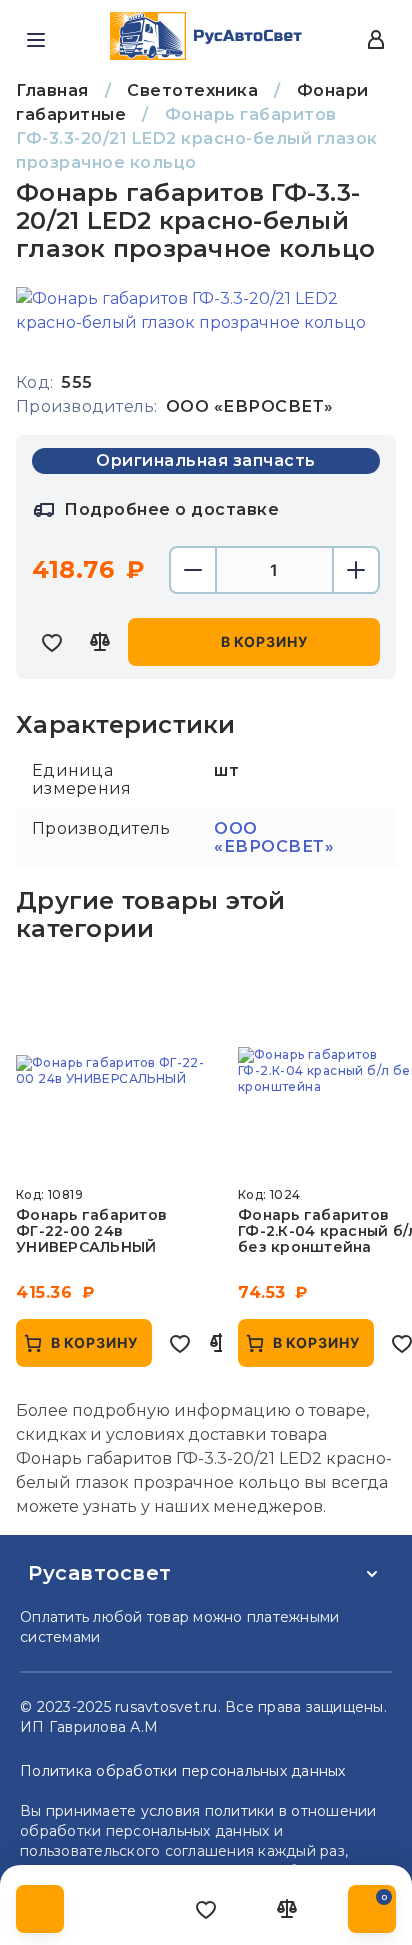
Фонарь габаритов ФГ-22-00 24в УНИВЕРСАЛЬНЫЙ (91, 1231)
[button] (36, 40)
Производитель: (87, 406)
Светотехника (192, 90)
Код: (34, 382)
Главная (52, 90)
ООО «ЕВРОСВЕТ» (274, 837)
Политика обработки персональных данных (183, 1771)
